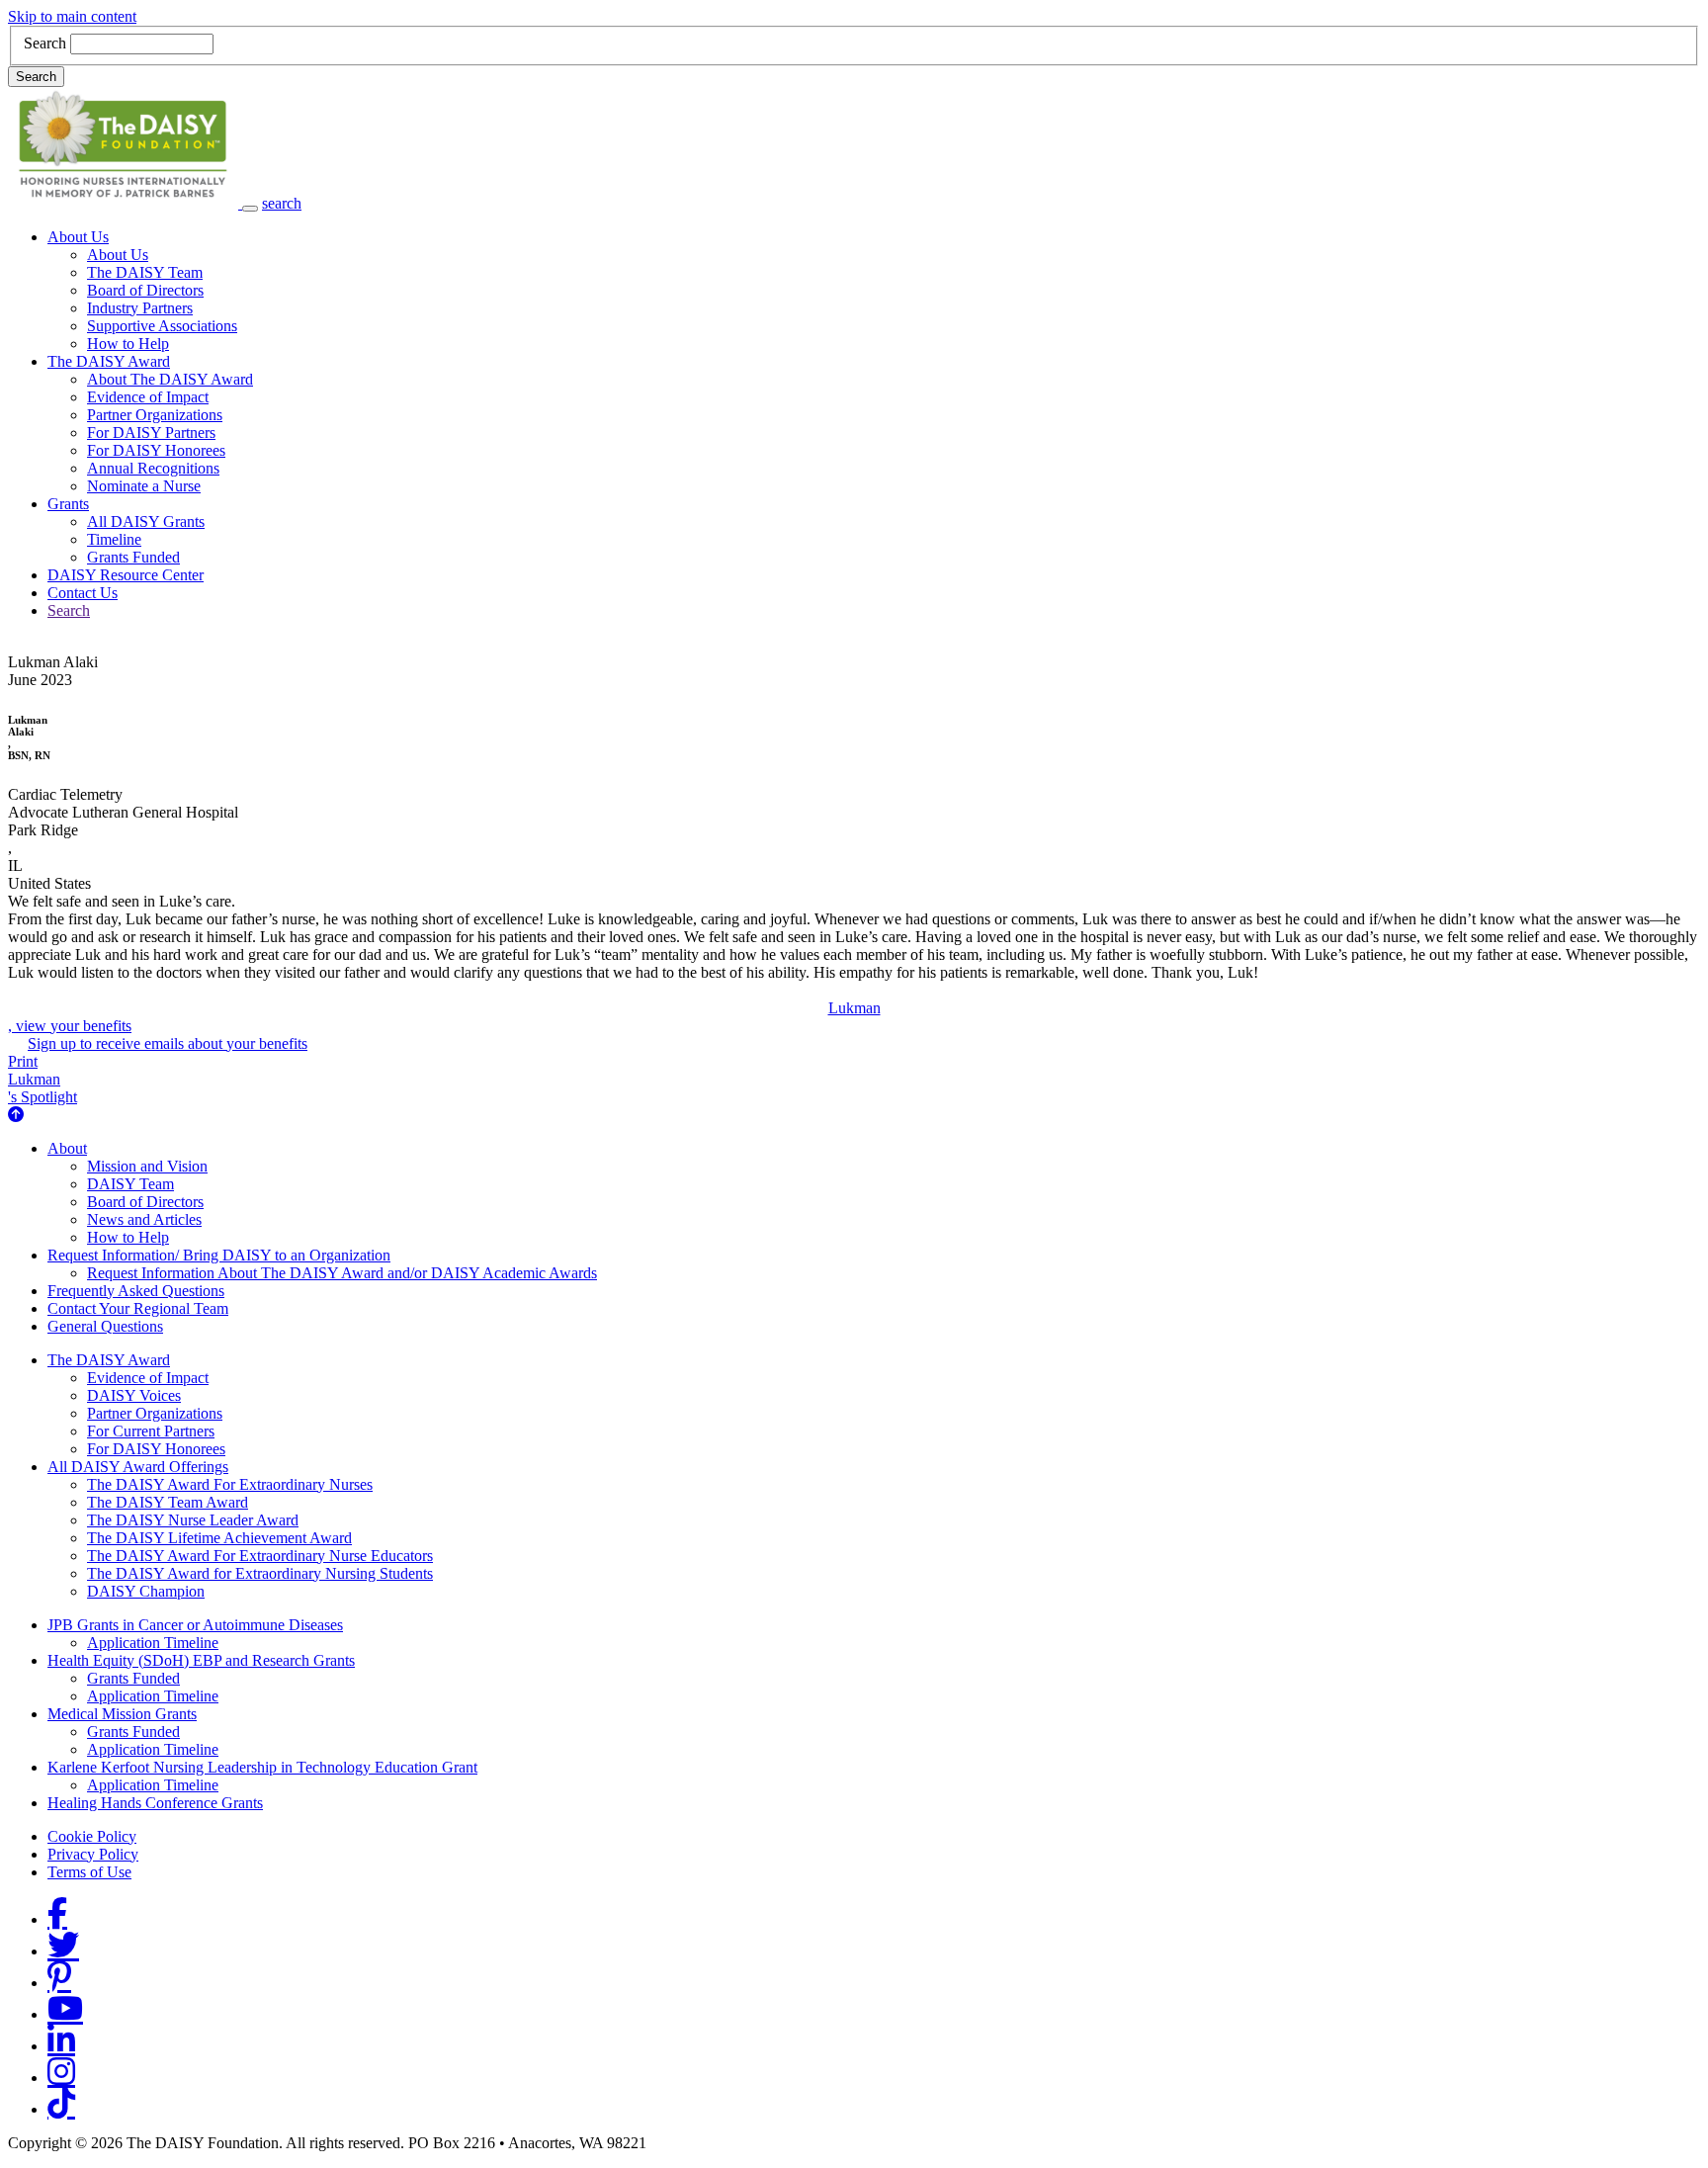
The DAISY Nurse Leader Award (193, 1520)
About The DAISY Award (170, 379)
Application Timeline (153, 1643)
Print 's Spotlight (43, 1079)
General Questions (105, 1326)
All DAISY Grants (146, 521)
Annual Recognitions (153, 468)
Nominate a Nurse (144, 486)
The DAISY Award (109, 361)
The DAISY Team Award (168, 1502)
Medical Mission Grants (122, 1714)
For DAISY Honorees (156, 450)
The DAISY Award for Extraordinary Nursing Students (260, 1573)
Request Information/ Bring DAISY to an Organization (219, 1255)
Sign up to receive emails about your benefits (168, 1043)
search (282, 203)
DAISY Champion (146, 1591)
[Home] (125, 203)
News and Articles (144, 1219)
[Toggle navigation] (250, 209)
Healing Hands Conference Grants (155, 1803)
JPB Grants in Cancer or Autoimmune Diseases (195, 1625)
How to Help (128, 344)
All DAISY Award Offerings (138, 1467)
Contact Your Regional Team (138, 1308)
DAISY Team (130, 1184)
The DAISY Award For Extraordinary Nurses (230, 1484)
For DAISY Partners (151, 433)
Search (45, 43)
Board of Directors (145, 290)
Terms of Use (89, 1872)
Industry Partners (140, 308)
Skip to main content (72, 16)
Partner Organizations (155, 415)
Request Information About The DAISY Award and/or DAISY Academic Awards (342, 1273)
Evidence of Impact (148, 397)
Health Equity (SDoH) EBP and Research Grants (201, 1660)
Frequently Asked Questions (136, 1291)
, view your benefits (444, 1017)
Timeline (114, 539)
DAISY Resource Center (126, 575)
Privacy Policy (93, 1854)
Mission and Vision (147, 1166)
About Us (78, 237)
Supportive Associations (162, 326)
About (67, 1148)
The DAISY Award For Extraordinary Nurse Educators (260, 1556)
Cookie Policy (92, 1836)
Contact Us (83, 593)
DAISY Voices (134, 1395)
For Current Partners (151, 1431)
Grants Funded (133, 557)
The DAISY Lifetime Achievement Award (219, 1538)
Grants (68, 504)
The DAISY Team (145, 272)
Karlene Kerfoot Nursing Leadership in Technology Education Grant (262, 1767)
